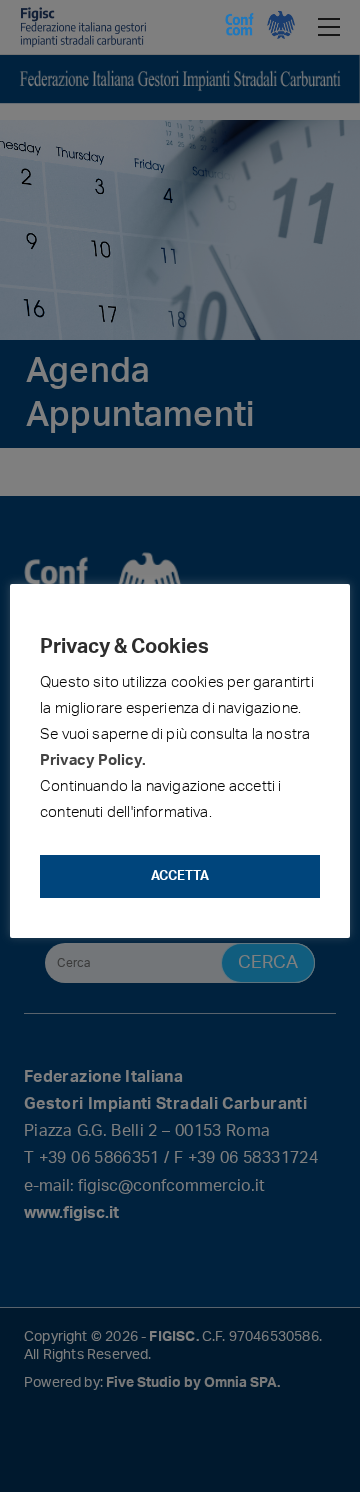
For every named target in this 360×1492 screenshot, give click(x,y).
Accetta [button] (180, 876)
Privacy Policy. (93, 760)
